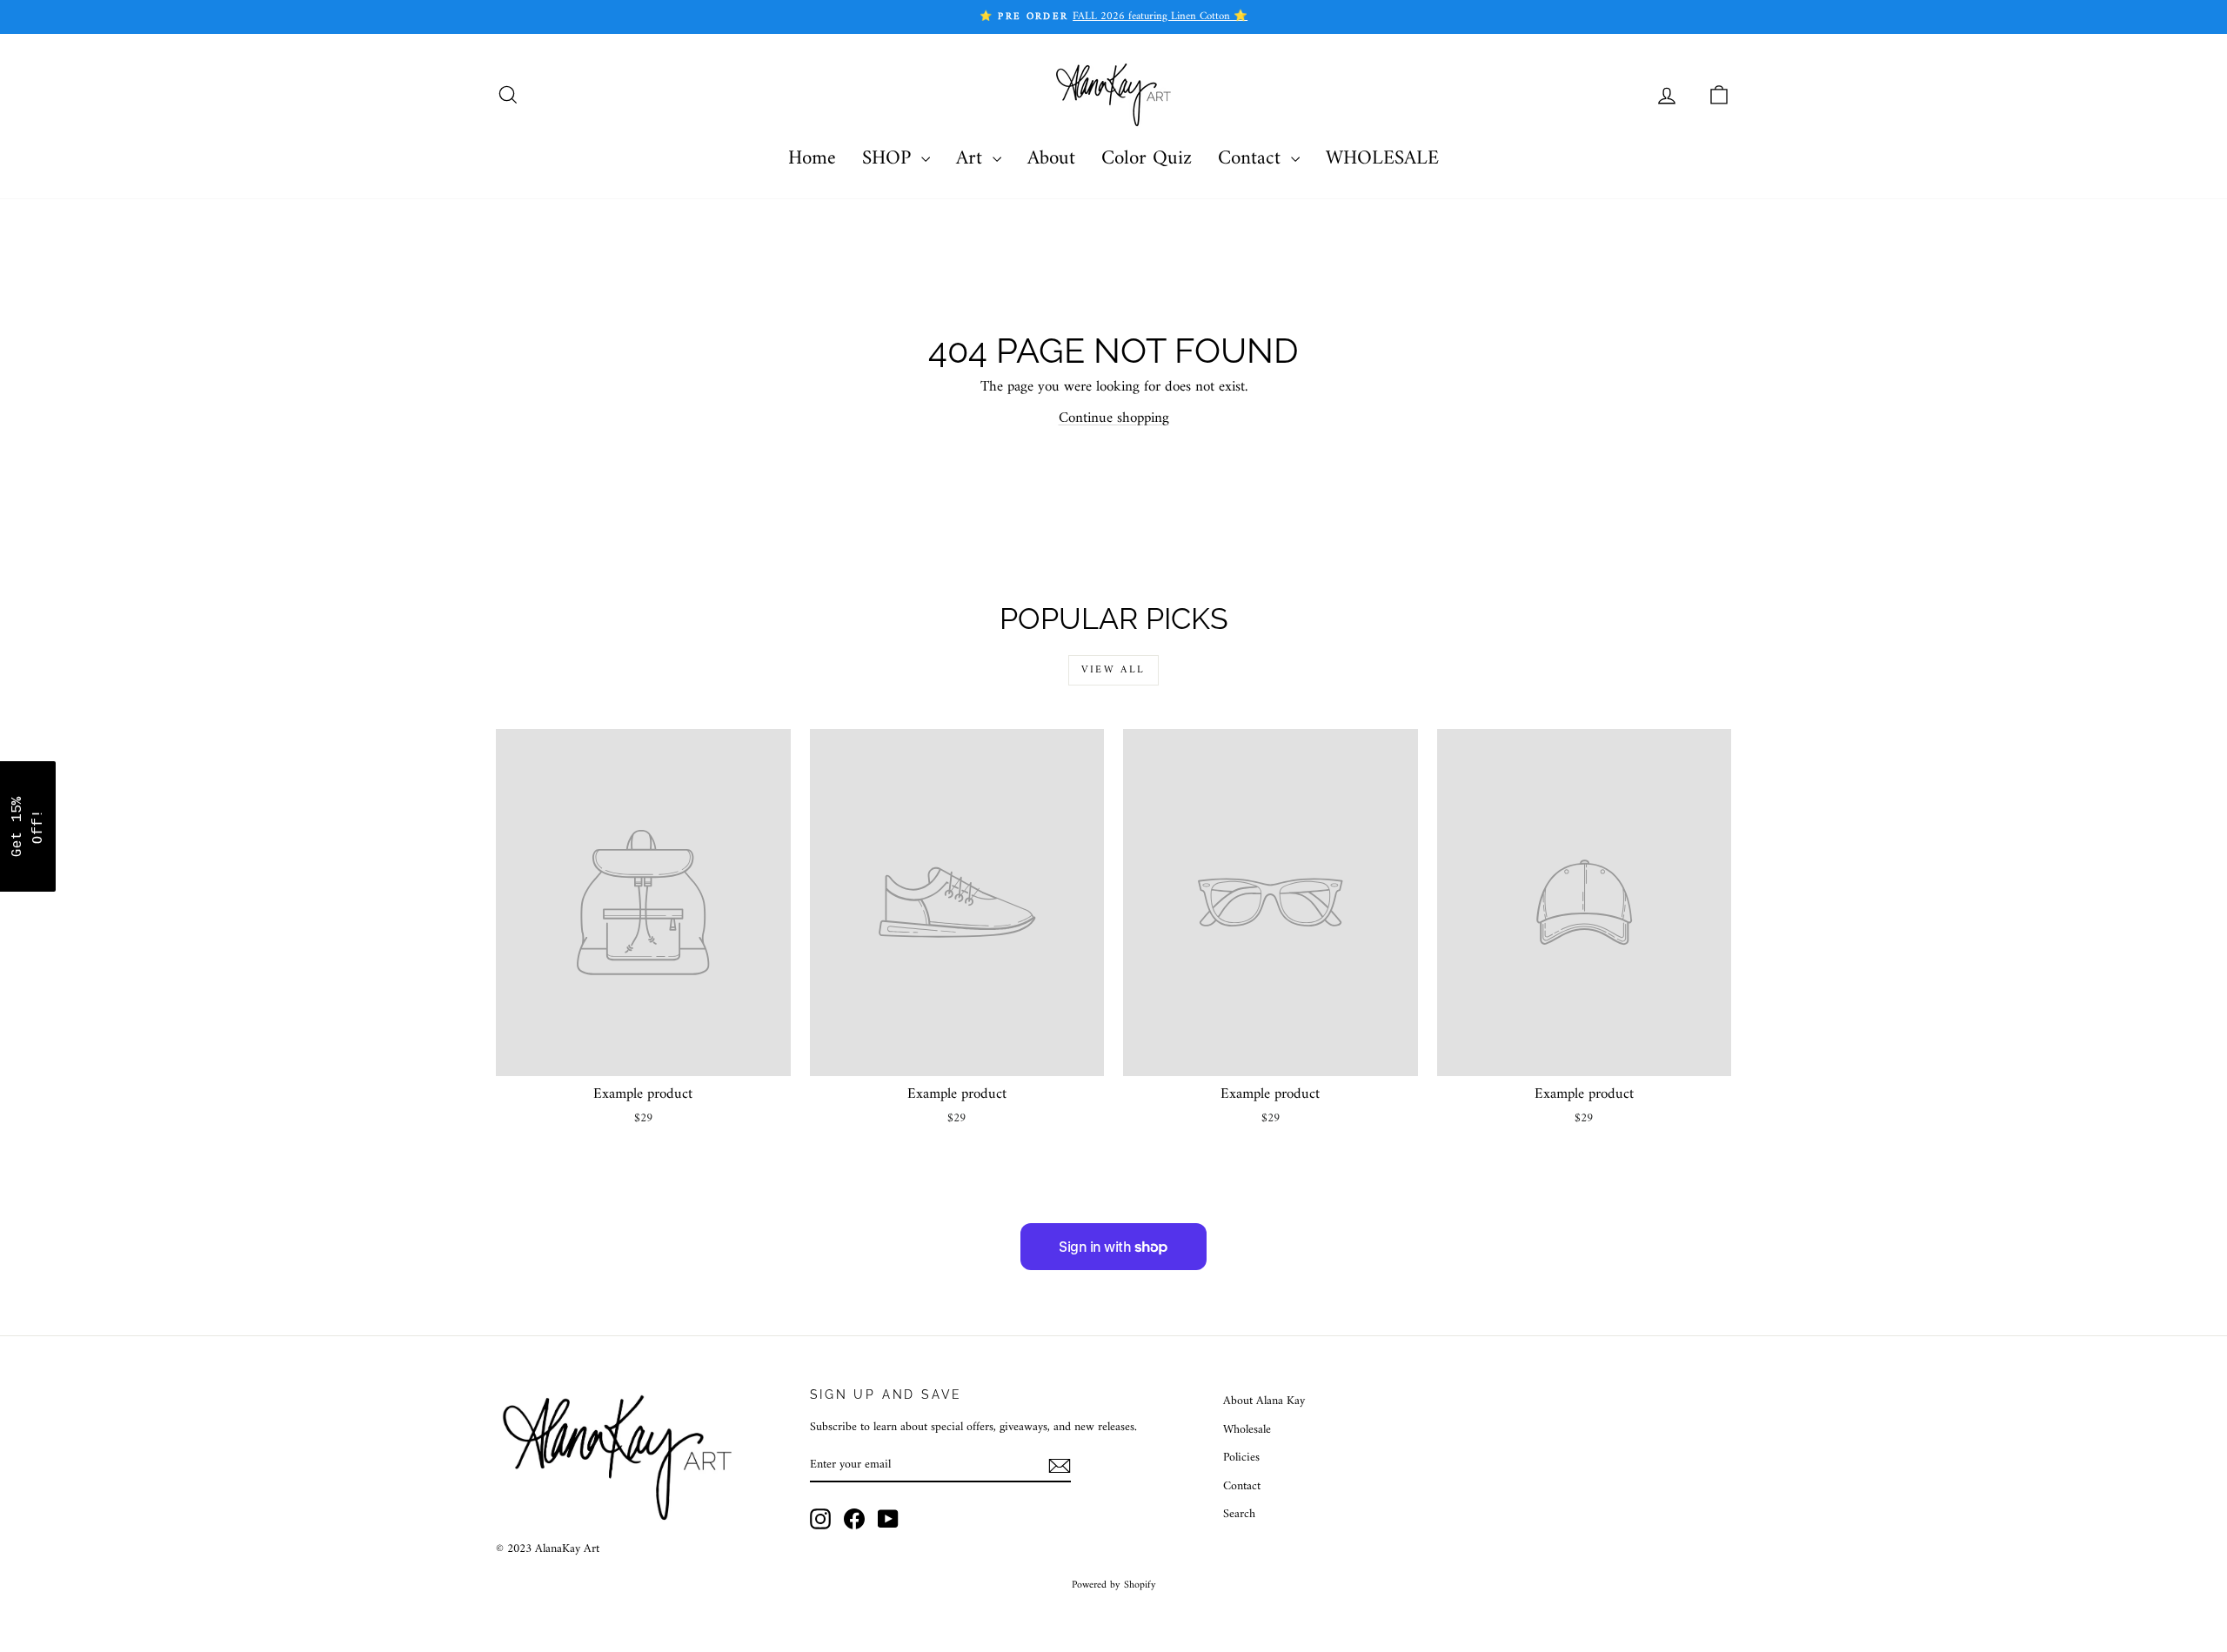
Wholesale (1247, 1430)
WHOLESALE (1382, 159)
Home (812, 159)
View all (1113, 670)
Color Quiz (1147, 159)
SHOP (889, 159)
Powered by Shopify (1114, 1585)
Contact (1252, 159)
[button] (28, 826)
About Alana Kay (1264, 1401)
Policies (1241, 1458)
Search (1239, 1514)
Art (972, 159)
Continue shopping (1114, 418)
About (1051, 159)
